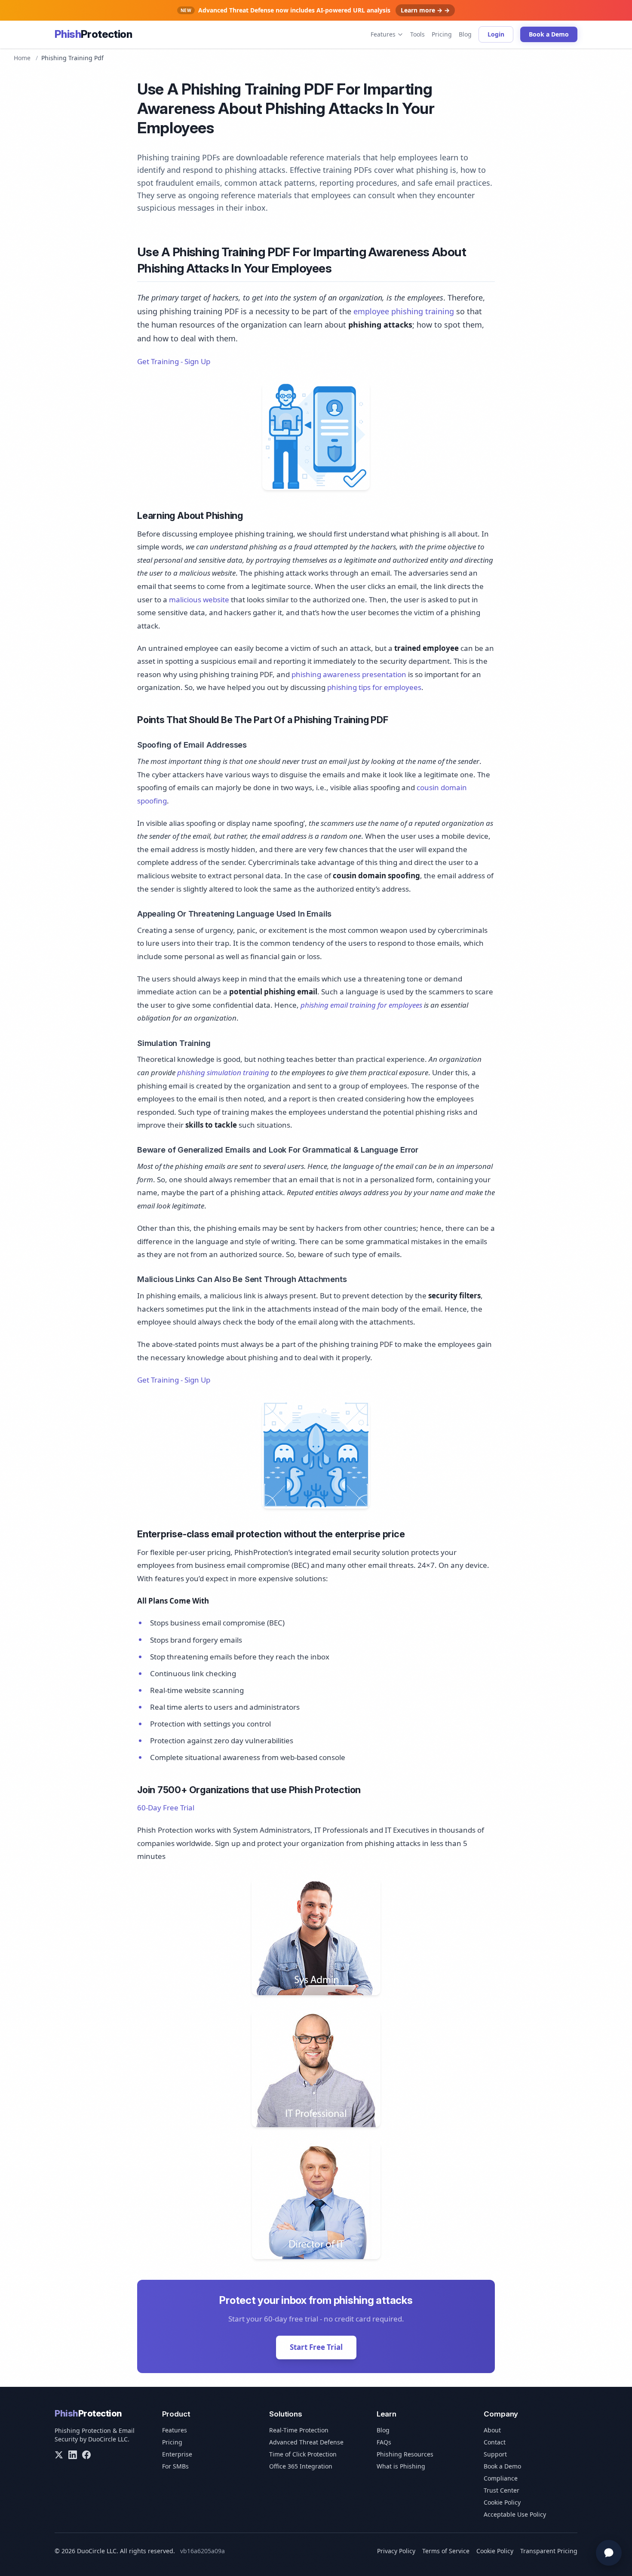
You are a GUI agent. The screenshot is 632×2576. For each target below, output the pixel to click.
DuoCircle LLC (108, 2439)
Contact (495, 2442)
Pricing (442, 34)
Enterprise (177, 2454)
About (492, 2430)
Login (496, 34)
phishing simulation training (223, 1072)
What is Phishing (401, 2466)
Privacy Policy (396, 2551)
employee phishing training (404, 311)
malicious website (199, 600)
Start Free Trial (316, 2347)
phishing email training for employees (361, 1005)
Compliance (501, 2478)
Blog (465, 34)
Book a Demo (549, 34)
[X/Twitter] (59, 2455)
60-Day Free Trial (166, 1808)
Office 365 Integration (301, 2466)
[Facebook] (86, 2455)
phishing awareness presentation (349, 674)
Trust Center (502, 2490)
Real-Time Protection (299, 2430)
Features (383, 34)
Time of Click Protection (303, 2454)
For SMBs (175, 2466)
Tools (417, 34)
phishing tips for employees (374, 687)
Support (495, 2454)
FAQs (384, 2442)
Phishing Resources (405, 2454)
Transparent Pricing (549, 2551)
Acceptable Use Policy (515, 2514)
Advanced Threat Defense (306, 2442)
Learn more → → (425, 10)
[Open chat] (609, 2553)
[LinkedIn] (73, 2455)
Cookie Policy (502, 2502)
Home (22, 58)
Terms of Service (446, 2551)
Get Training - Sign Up (174, 361)
